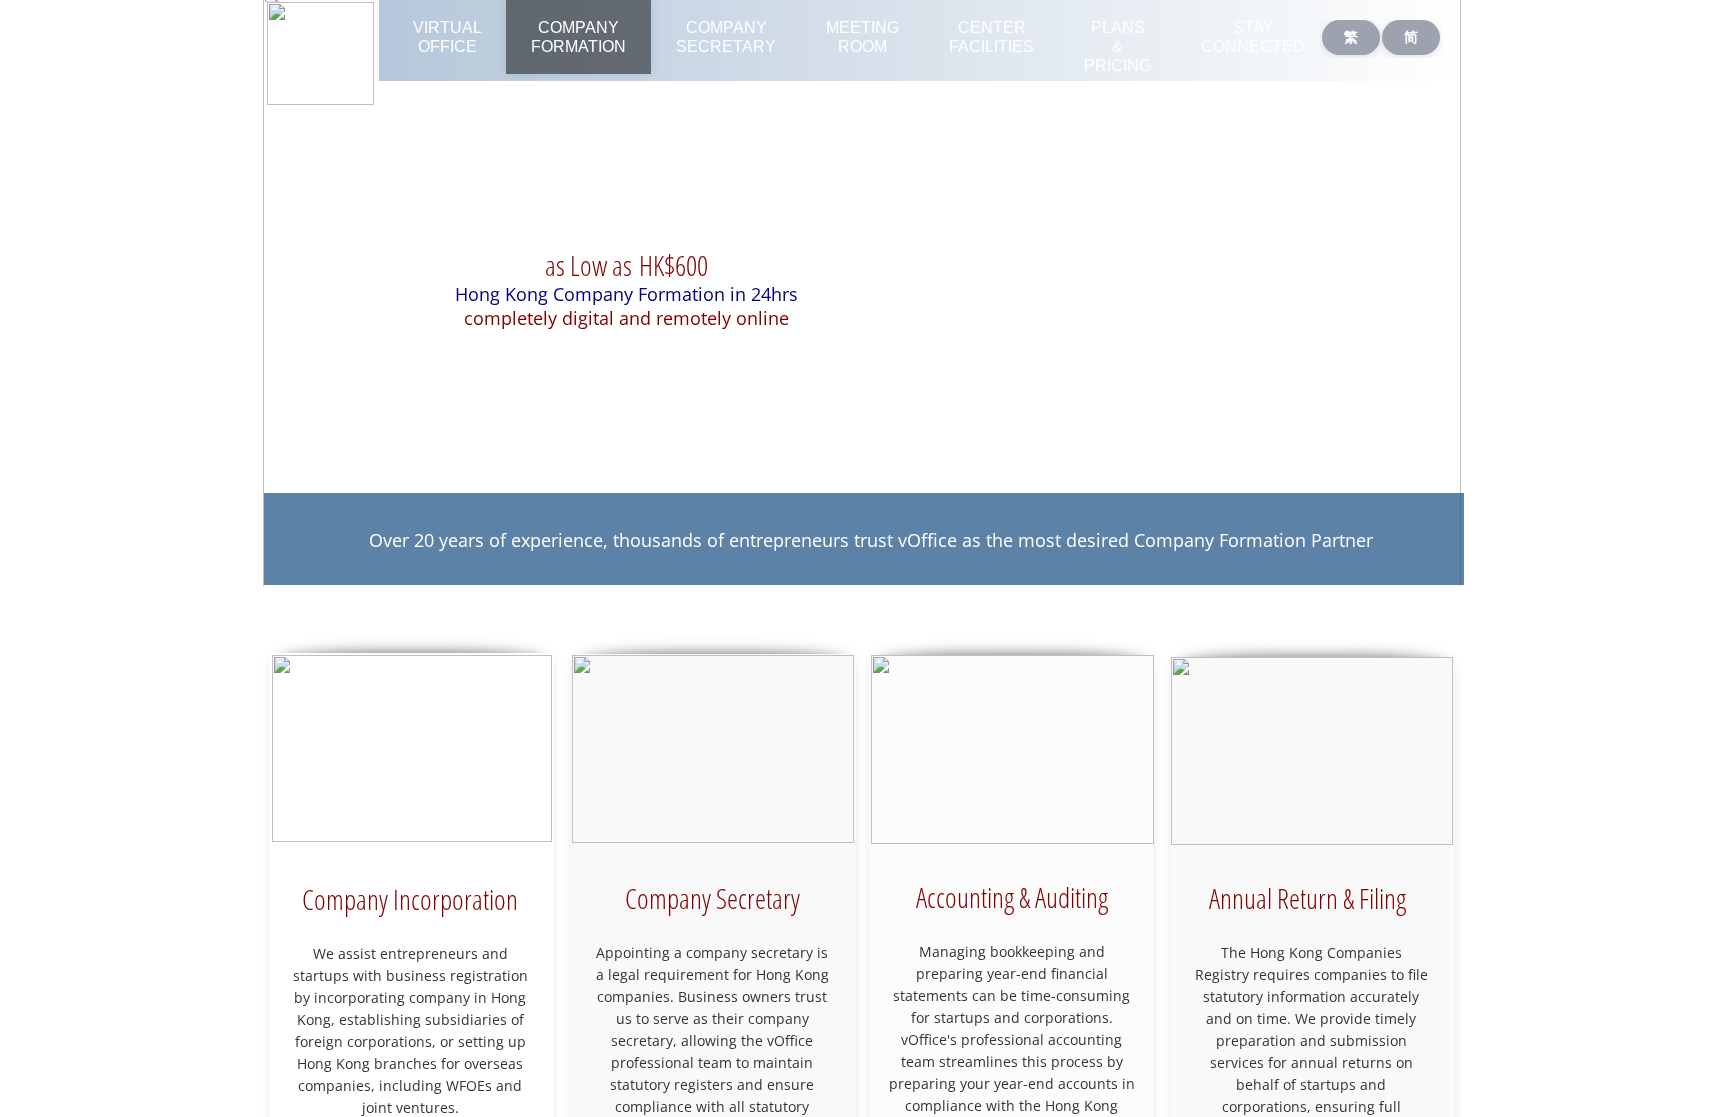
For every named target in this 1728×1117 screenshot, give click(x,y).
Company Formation (578, 37)
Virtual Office (447, 37)
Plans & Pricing (1117, 46)
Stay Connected (1253, 37)
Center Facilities (991, 37)
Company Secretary (726, 37)
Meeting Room (862, 37)
